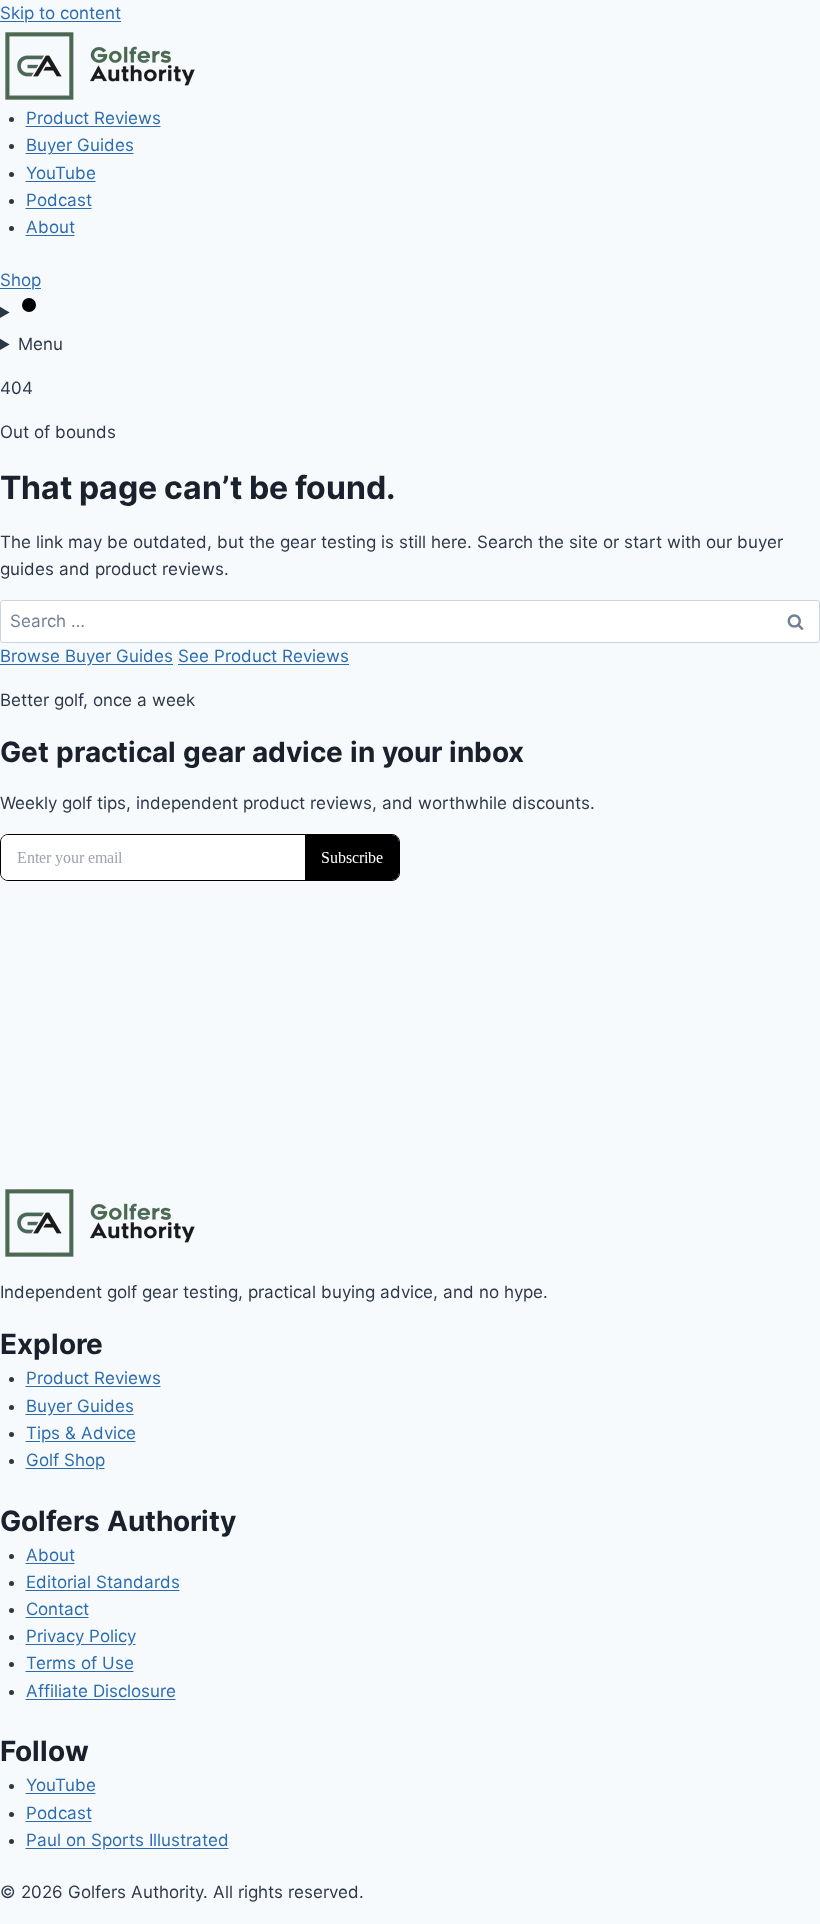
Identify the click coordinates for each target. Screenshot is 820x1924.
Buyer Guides (80, 145)
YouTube (61, 173)
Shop (20, 280)
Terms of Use (80, 1663)
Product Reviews (93, 118)
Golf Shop (65, 1460)
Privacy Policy (81, 1636)
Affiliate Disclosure (101, 1691)
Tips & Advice (81, 1433)
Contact (57, 1609)
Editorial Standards (103, 1582)
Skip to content (60, 13)
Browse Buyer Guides (86, 656)
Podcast (59, 200)
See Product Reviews (263, 656)
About (50, 227)
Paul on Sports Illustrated (127, 1840)
